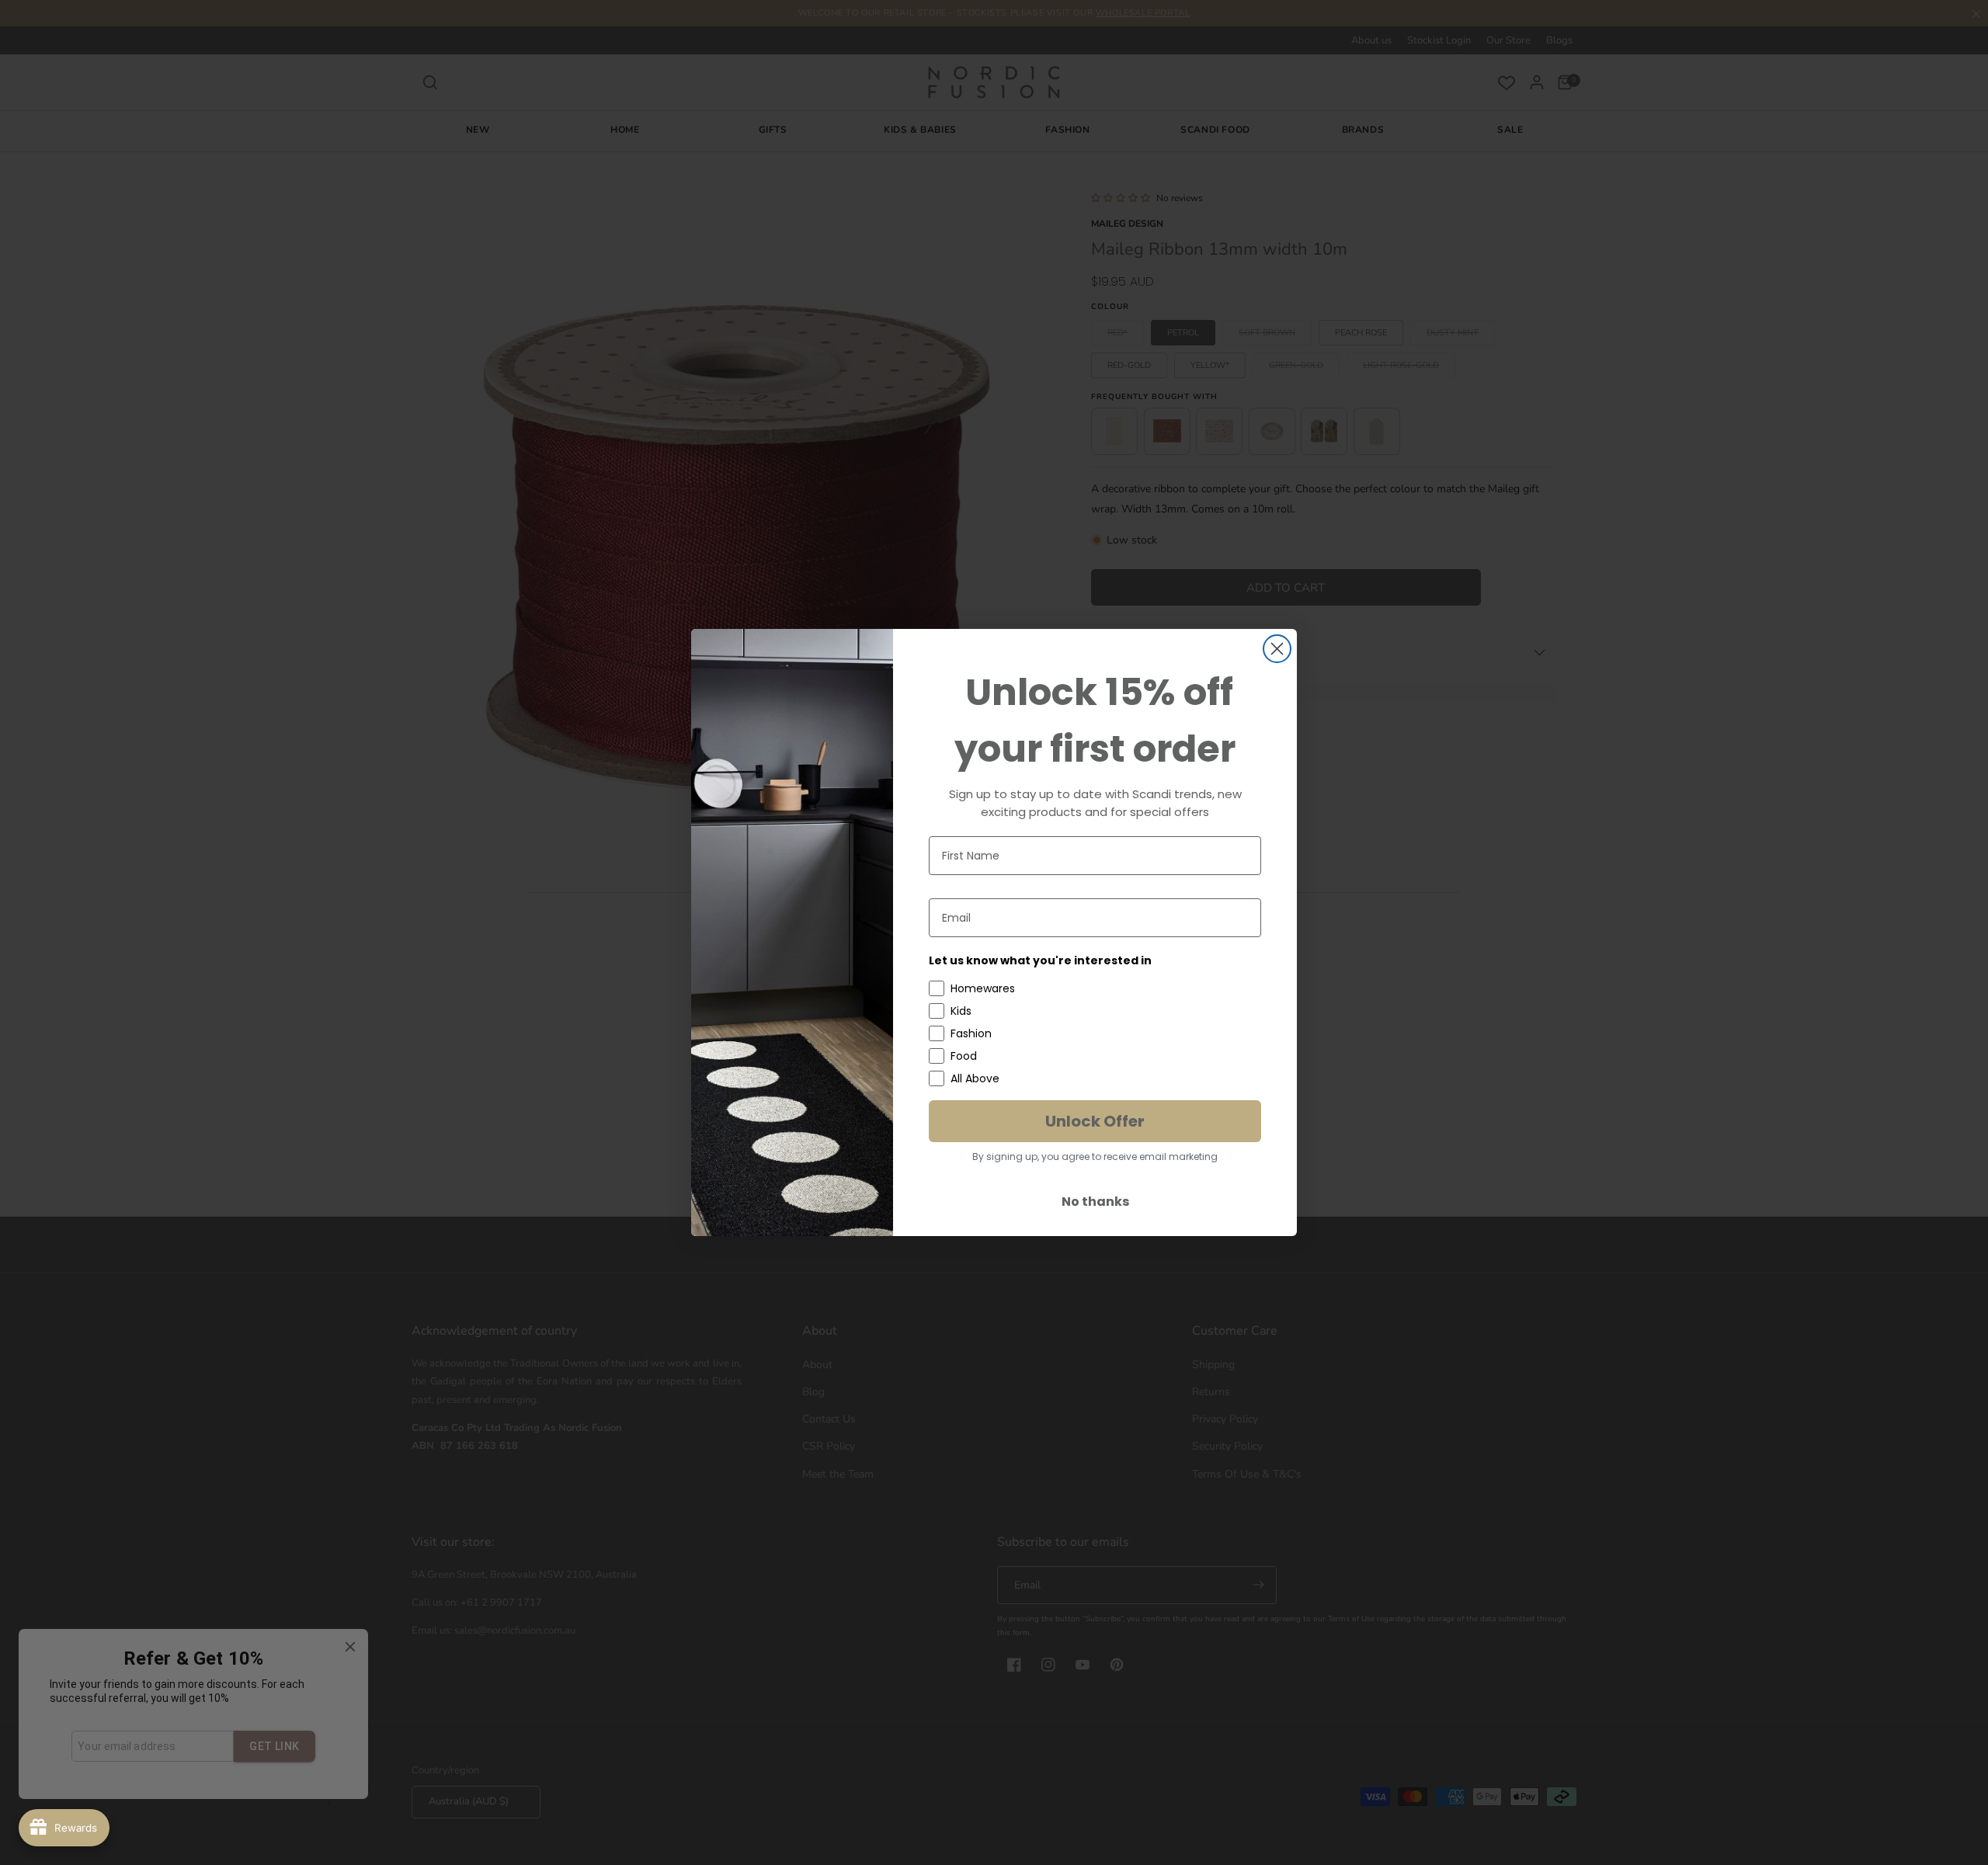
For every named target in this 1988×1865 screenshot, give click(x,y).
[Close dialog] (1277, 649)
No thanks (1095, 1202)
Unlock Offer (1095, 1121)
